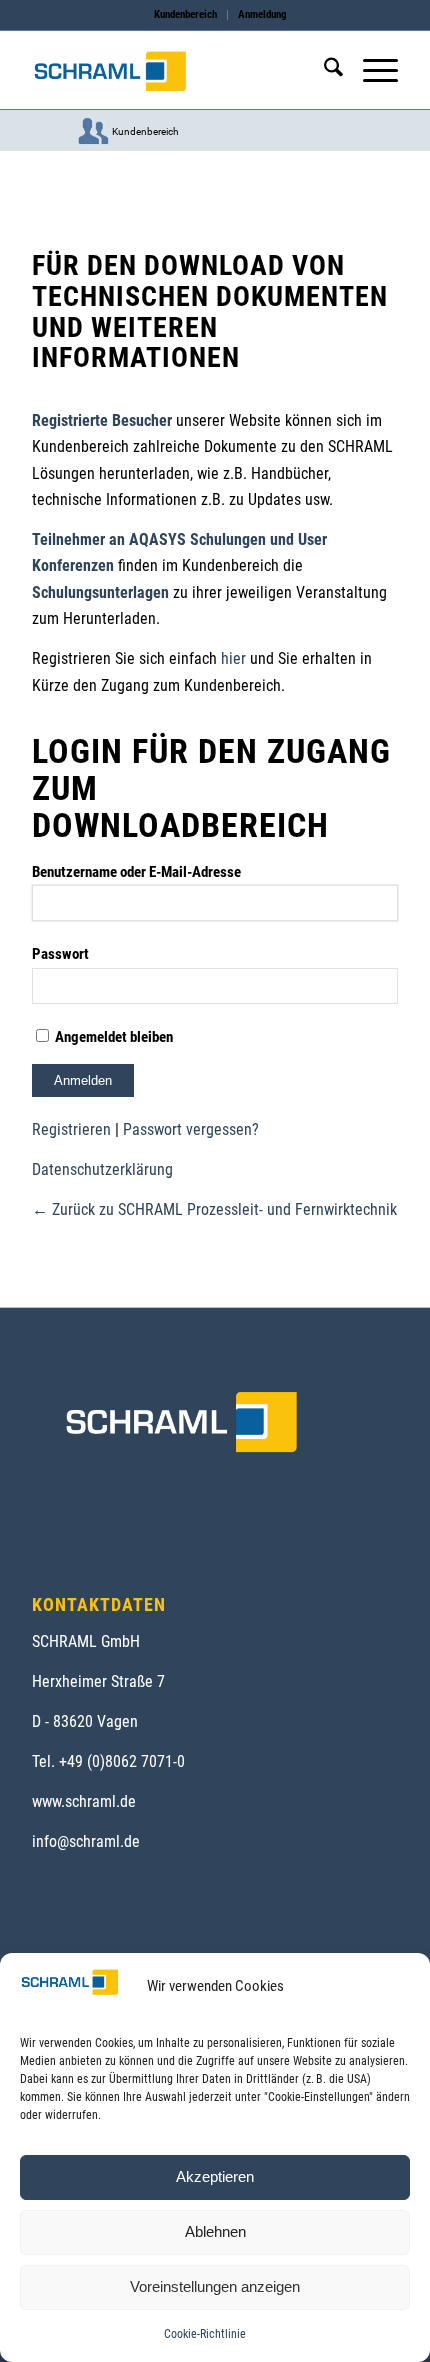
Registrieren (71, 1129)
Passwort (60, 954)
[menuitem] (186, 15)
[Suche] (323, 71)
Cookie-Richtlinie (205, 2334)
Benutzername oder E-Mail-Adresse (136, 872)
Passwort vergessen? (191, 1129)
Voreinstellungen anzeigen (215, 2286)
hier (233, 658)
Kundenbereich (185, 14)
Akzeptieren (215, 2176)
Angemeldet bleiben (112, 1037)
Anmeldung (262, 14)
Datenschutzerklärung (102, 1169)
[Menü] (370, 71)
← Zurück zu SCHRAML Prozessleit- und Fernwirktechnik (214, 1209)
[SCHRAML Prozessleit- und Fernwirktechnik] (178, 71)
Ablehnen (215, 2231)
